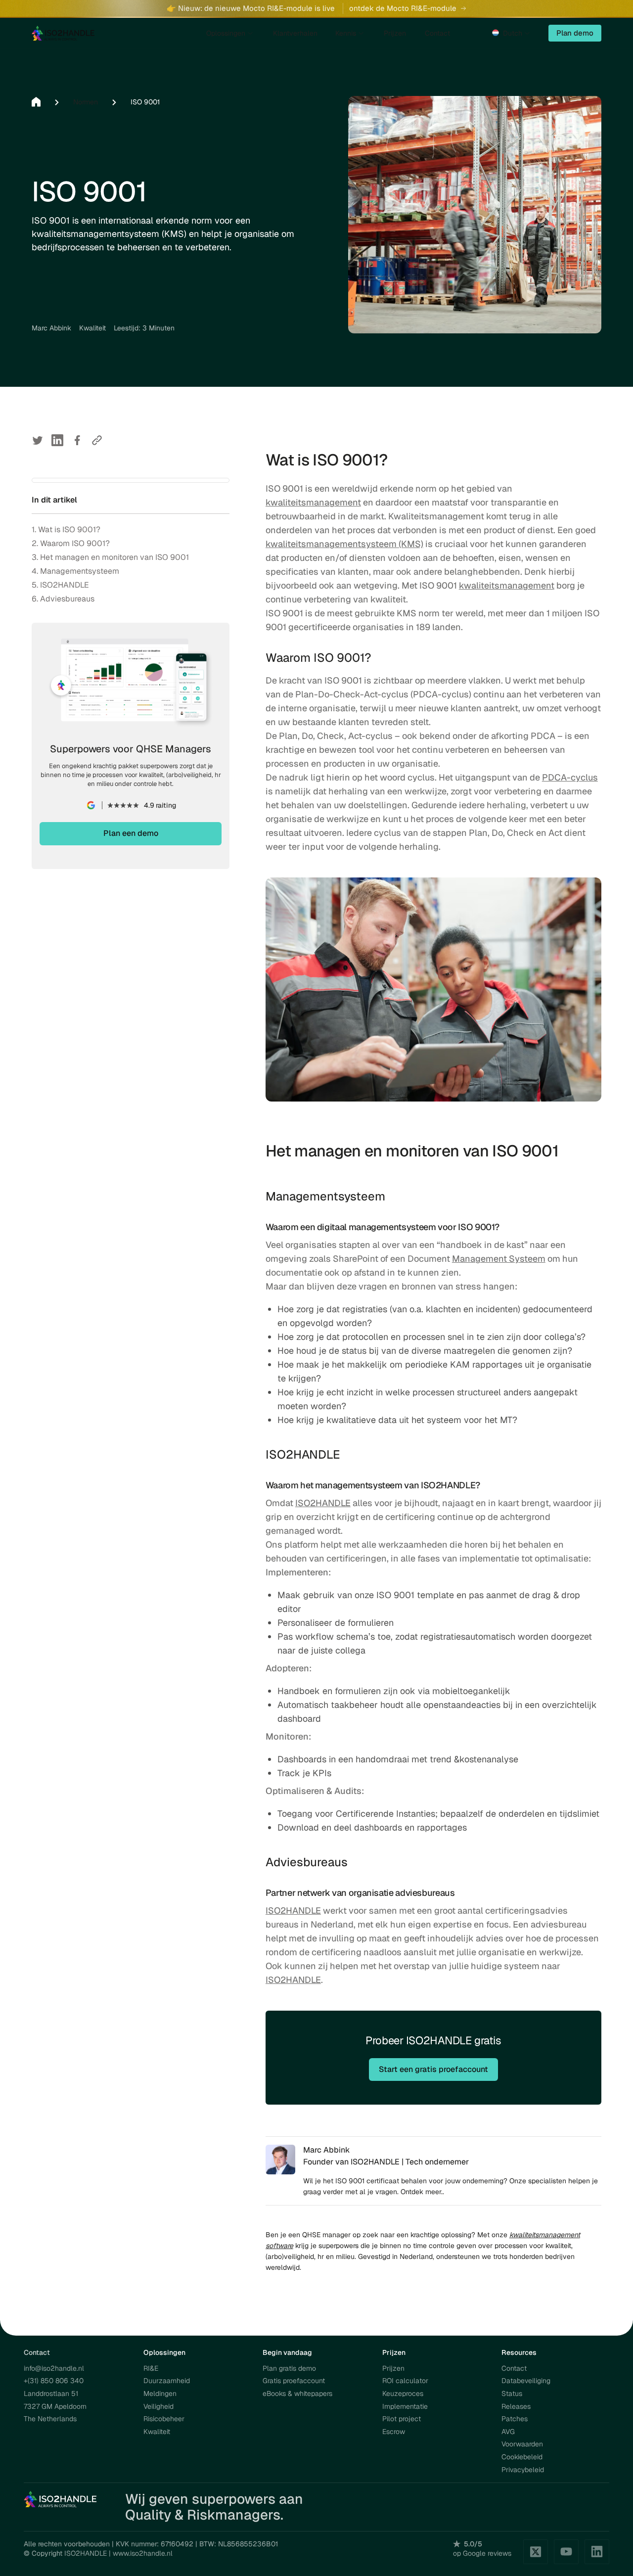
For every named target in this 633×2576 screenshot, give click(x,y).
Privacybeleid (523, 2470)
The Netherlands (50, 2419)
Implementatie (405, 2406)
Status (512, 2393)
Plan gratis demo (289, 2368)
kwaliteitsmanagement (313, 502)
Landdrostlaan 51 (51, 2393)
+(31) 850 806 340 (54, 2381)
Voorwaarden (522, 2444)
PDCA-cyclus (570, 777)
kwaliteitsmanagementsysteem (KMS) (344, 544)
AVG (508, 2432)
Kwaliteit (157, 2432)
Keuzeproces (403, 2393)
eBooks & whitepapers (297, 2393)
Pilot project (402, 2419)
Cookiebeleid (522, 2457)
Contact (514, 2368)
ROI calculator (405, 2381)
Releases (516, 2406)
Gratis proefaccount (294, 2381)
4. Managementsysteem (75, 571)
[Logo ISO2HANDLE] (63, 33)
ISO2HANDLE (323, 1503)
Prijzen (393, 2368)
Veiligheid (158, 2406)
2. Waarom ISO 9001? (71, 543)
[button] (512, 33)
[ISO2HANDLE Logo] (61, 2499)
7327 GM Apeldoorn (55, 2406)
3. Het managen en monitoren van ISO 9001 (110, 557)
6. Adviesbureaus (63, 599)
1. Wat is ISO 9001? (66, 529)
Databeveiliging (526, 2381)
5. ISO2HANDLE (60, 585)
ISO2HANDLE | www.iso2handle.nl (118, 2553)
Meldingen (160, 2393)
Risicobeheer (164, 2419)
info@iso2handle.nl (54, 2368)
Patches (515, 2419)
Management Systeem (499, 1259)
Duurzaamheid (167, 2381)
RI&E (151, 2368)
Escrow (394, 2432)
